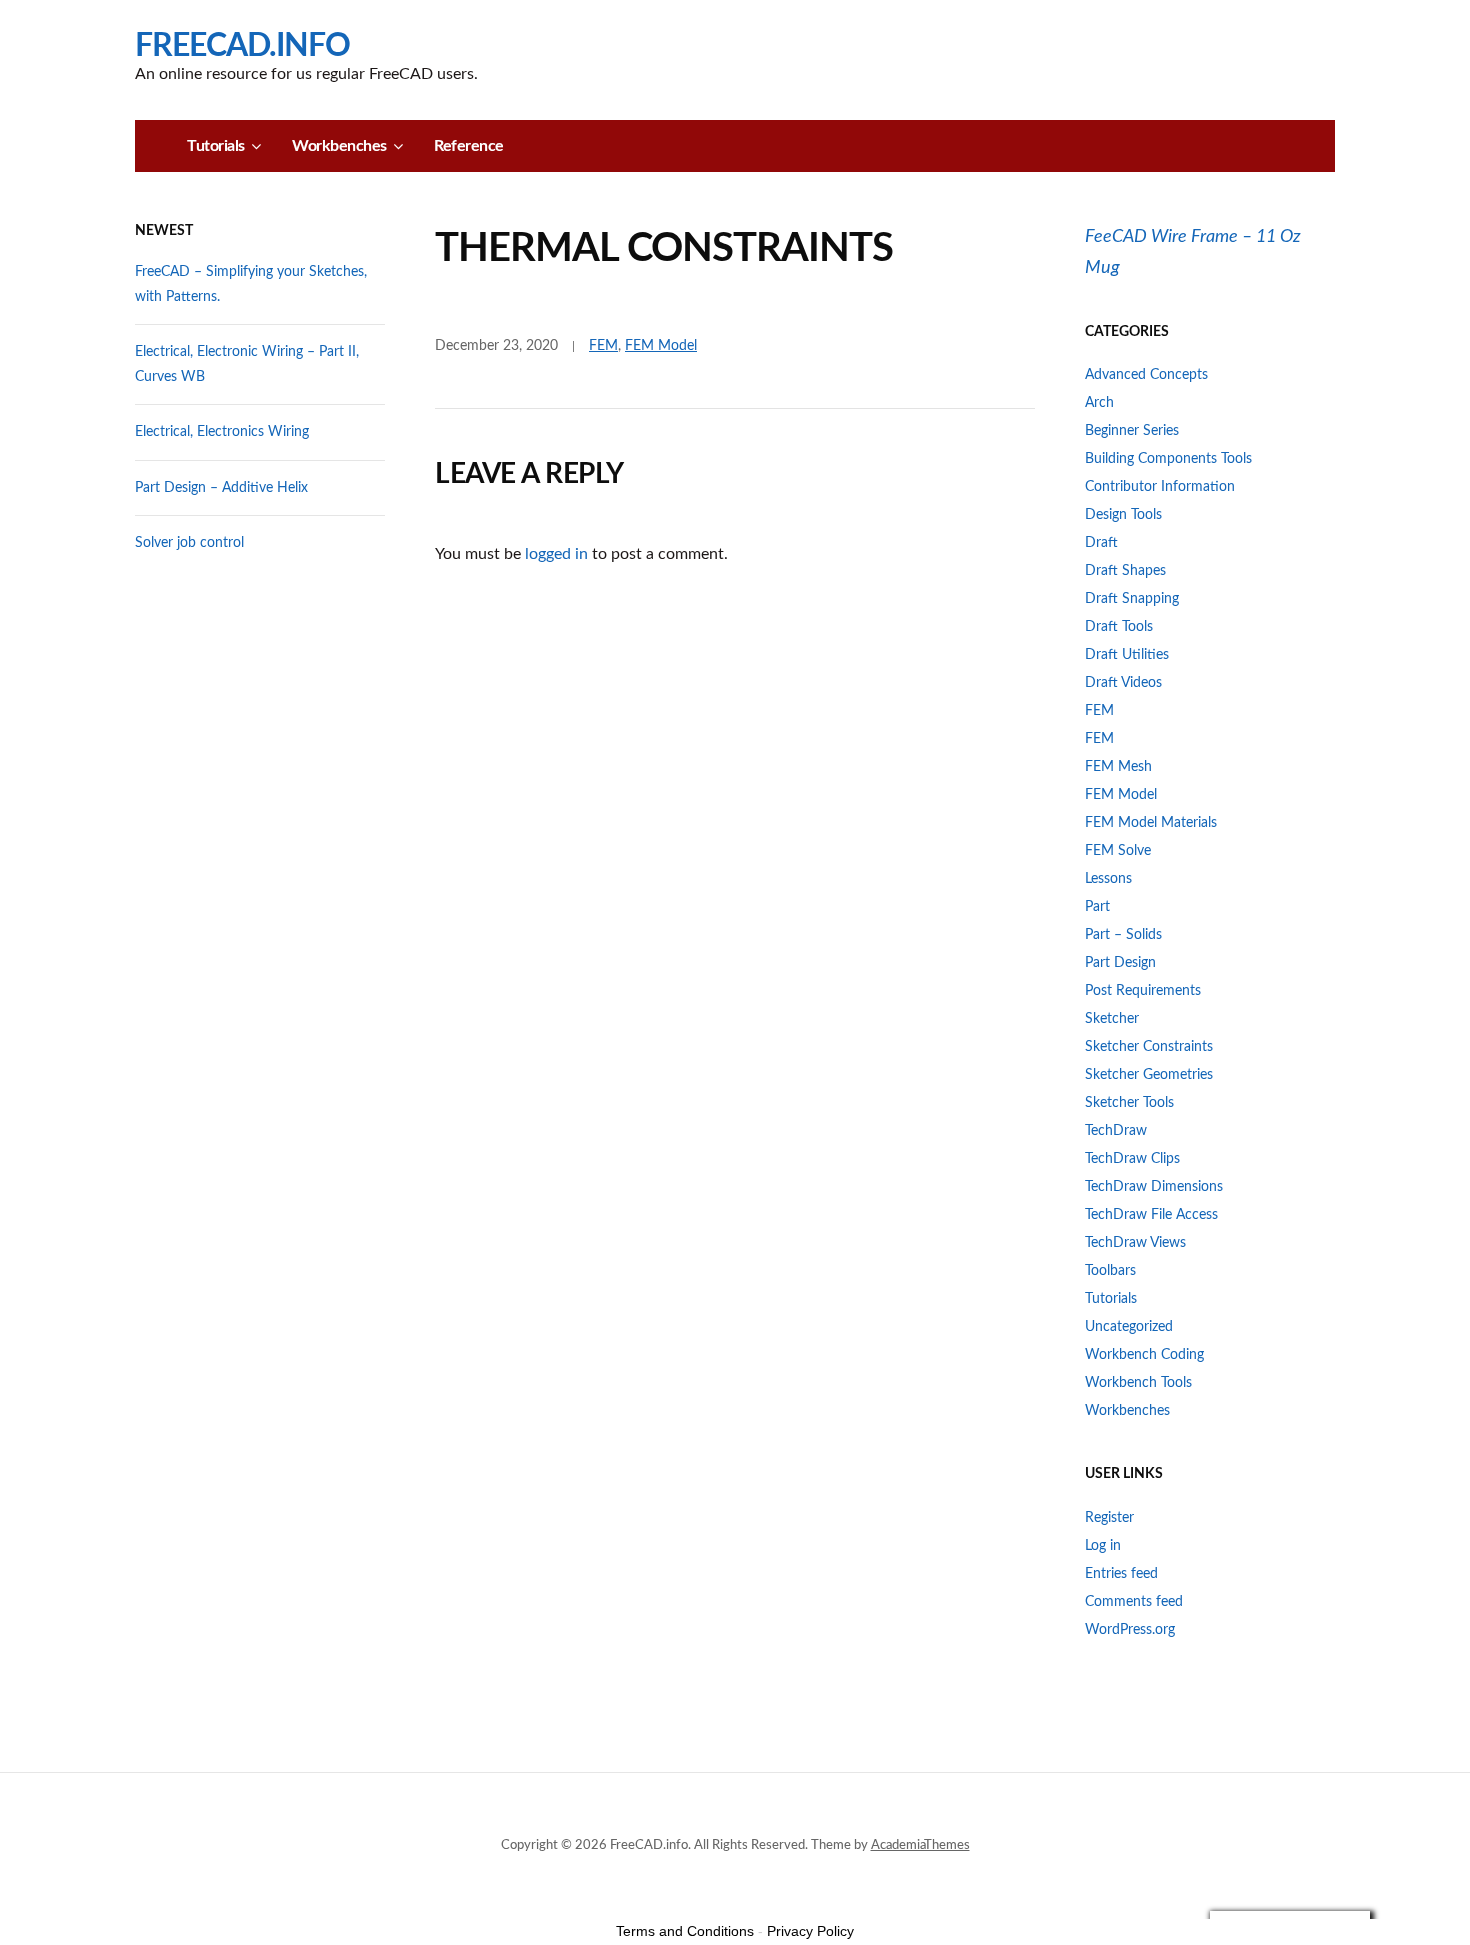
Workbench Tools (1138, 1383)
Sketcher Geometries (1149, 1075)
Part (1097, 907)
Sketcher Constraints (1149, 1047)
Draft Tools (1119, 627)
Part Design (1120, 963)
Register (1109, 1518)
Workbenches (339, 146)
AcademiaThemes (920, 1845)
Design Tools (1123, 515)
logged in (556, 554)
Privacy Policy (810, 1931)
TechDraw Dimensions (1154, 1187)
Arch (1099, 403)
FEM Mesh (1118, 767)
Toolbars (1110, 1271)
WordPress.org (1130, 1630)
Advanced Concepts (1146, 375)
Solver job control (189, 543)
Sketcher (1112, 1019)
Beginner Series (1132, 431)
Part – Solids (1123, 935)
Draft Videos (1123, 683)
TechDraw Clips (1132, 1159)
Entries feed (1121, 1574)
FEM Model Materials (1151, 823)
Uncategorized (1129, 1327)
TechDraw (1116, 1131)
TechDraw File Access (1151, 1215)
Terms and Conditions (685, 1931)
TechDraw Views (1135, 1243)
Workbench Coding (1144, 1355)
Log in (1103, 1546)
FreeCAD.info (242, 46)
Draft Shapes (1125, 571)
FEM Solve (1118, 851)
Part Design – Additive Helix (221, 488)
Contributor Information (1160, 487)
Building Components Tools (1168, 459)
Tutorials (216, 146)
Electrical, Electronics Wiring (222, 432)
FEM (603, 346)
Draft (1101, 543)
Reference (469, 146)
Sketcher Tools (1129, 1103)
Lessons (1108, 879)
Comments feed (1134, 1602)
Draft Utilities (1127, 655)
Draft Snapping (1132, 599)
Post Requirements (1143, 991)
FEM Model (661, 346)
